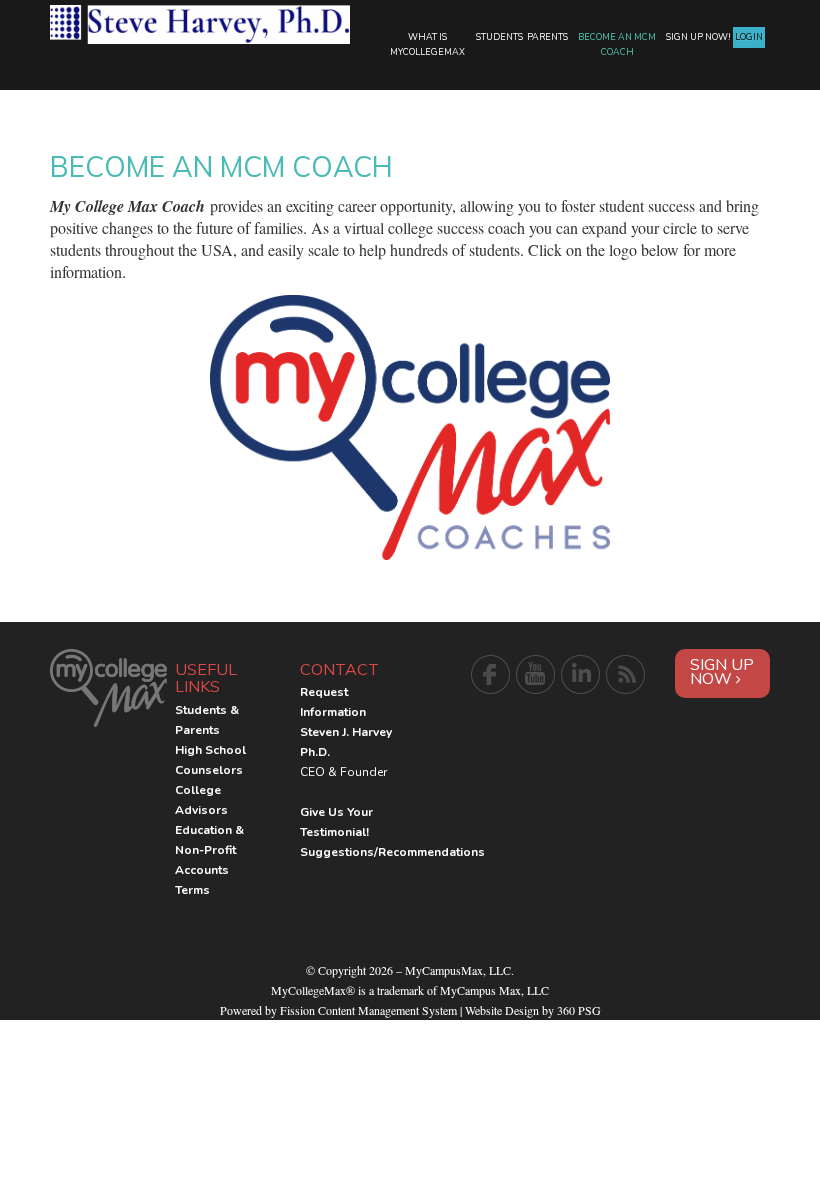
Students (499, 37)
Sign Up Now (722, 672)
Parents (547, 37)
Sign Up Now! (698, 37)
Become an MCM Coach (617, 44)
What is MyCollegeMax (427, 44)
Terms (192, 890)
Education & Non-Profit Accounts (209, 850)
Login (749, 37)
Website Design (502, 1010)
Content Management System (387, 1010)
